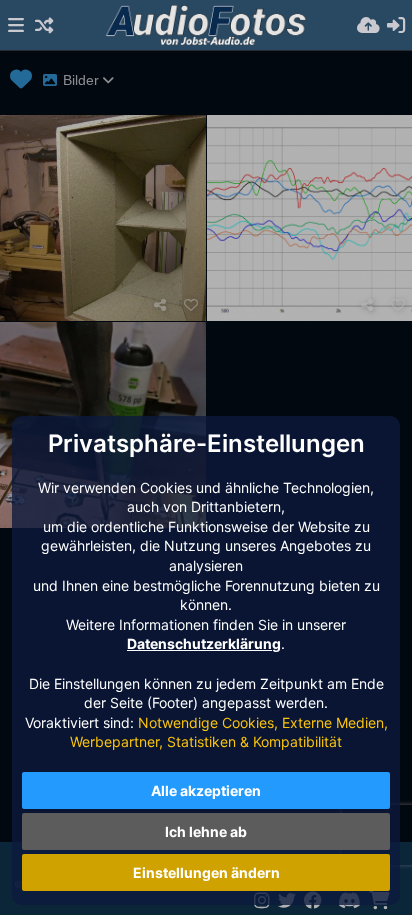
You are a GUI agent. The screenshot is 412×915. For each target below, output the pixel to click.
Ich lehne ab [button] (206, 831)
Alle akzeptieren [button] (206, 790)
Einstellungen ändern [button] (206, 872)
